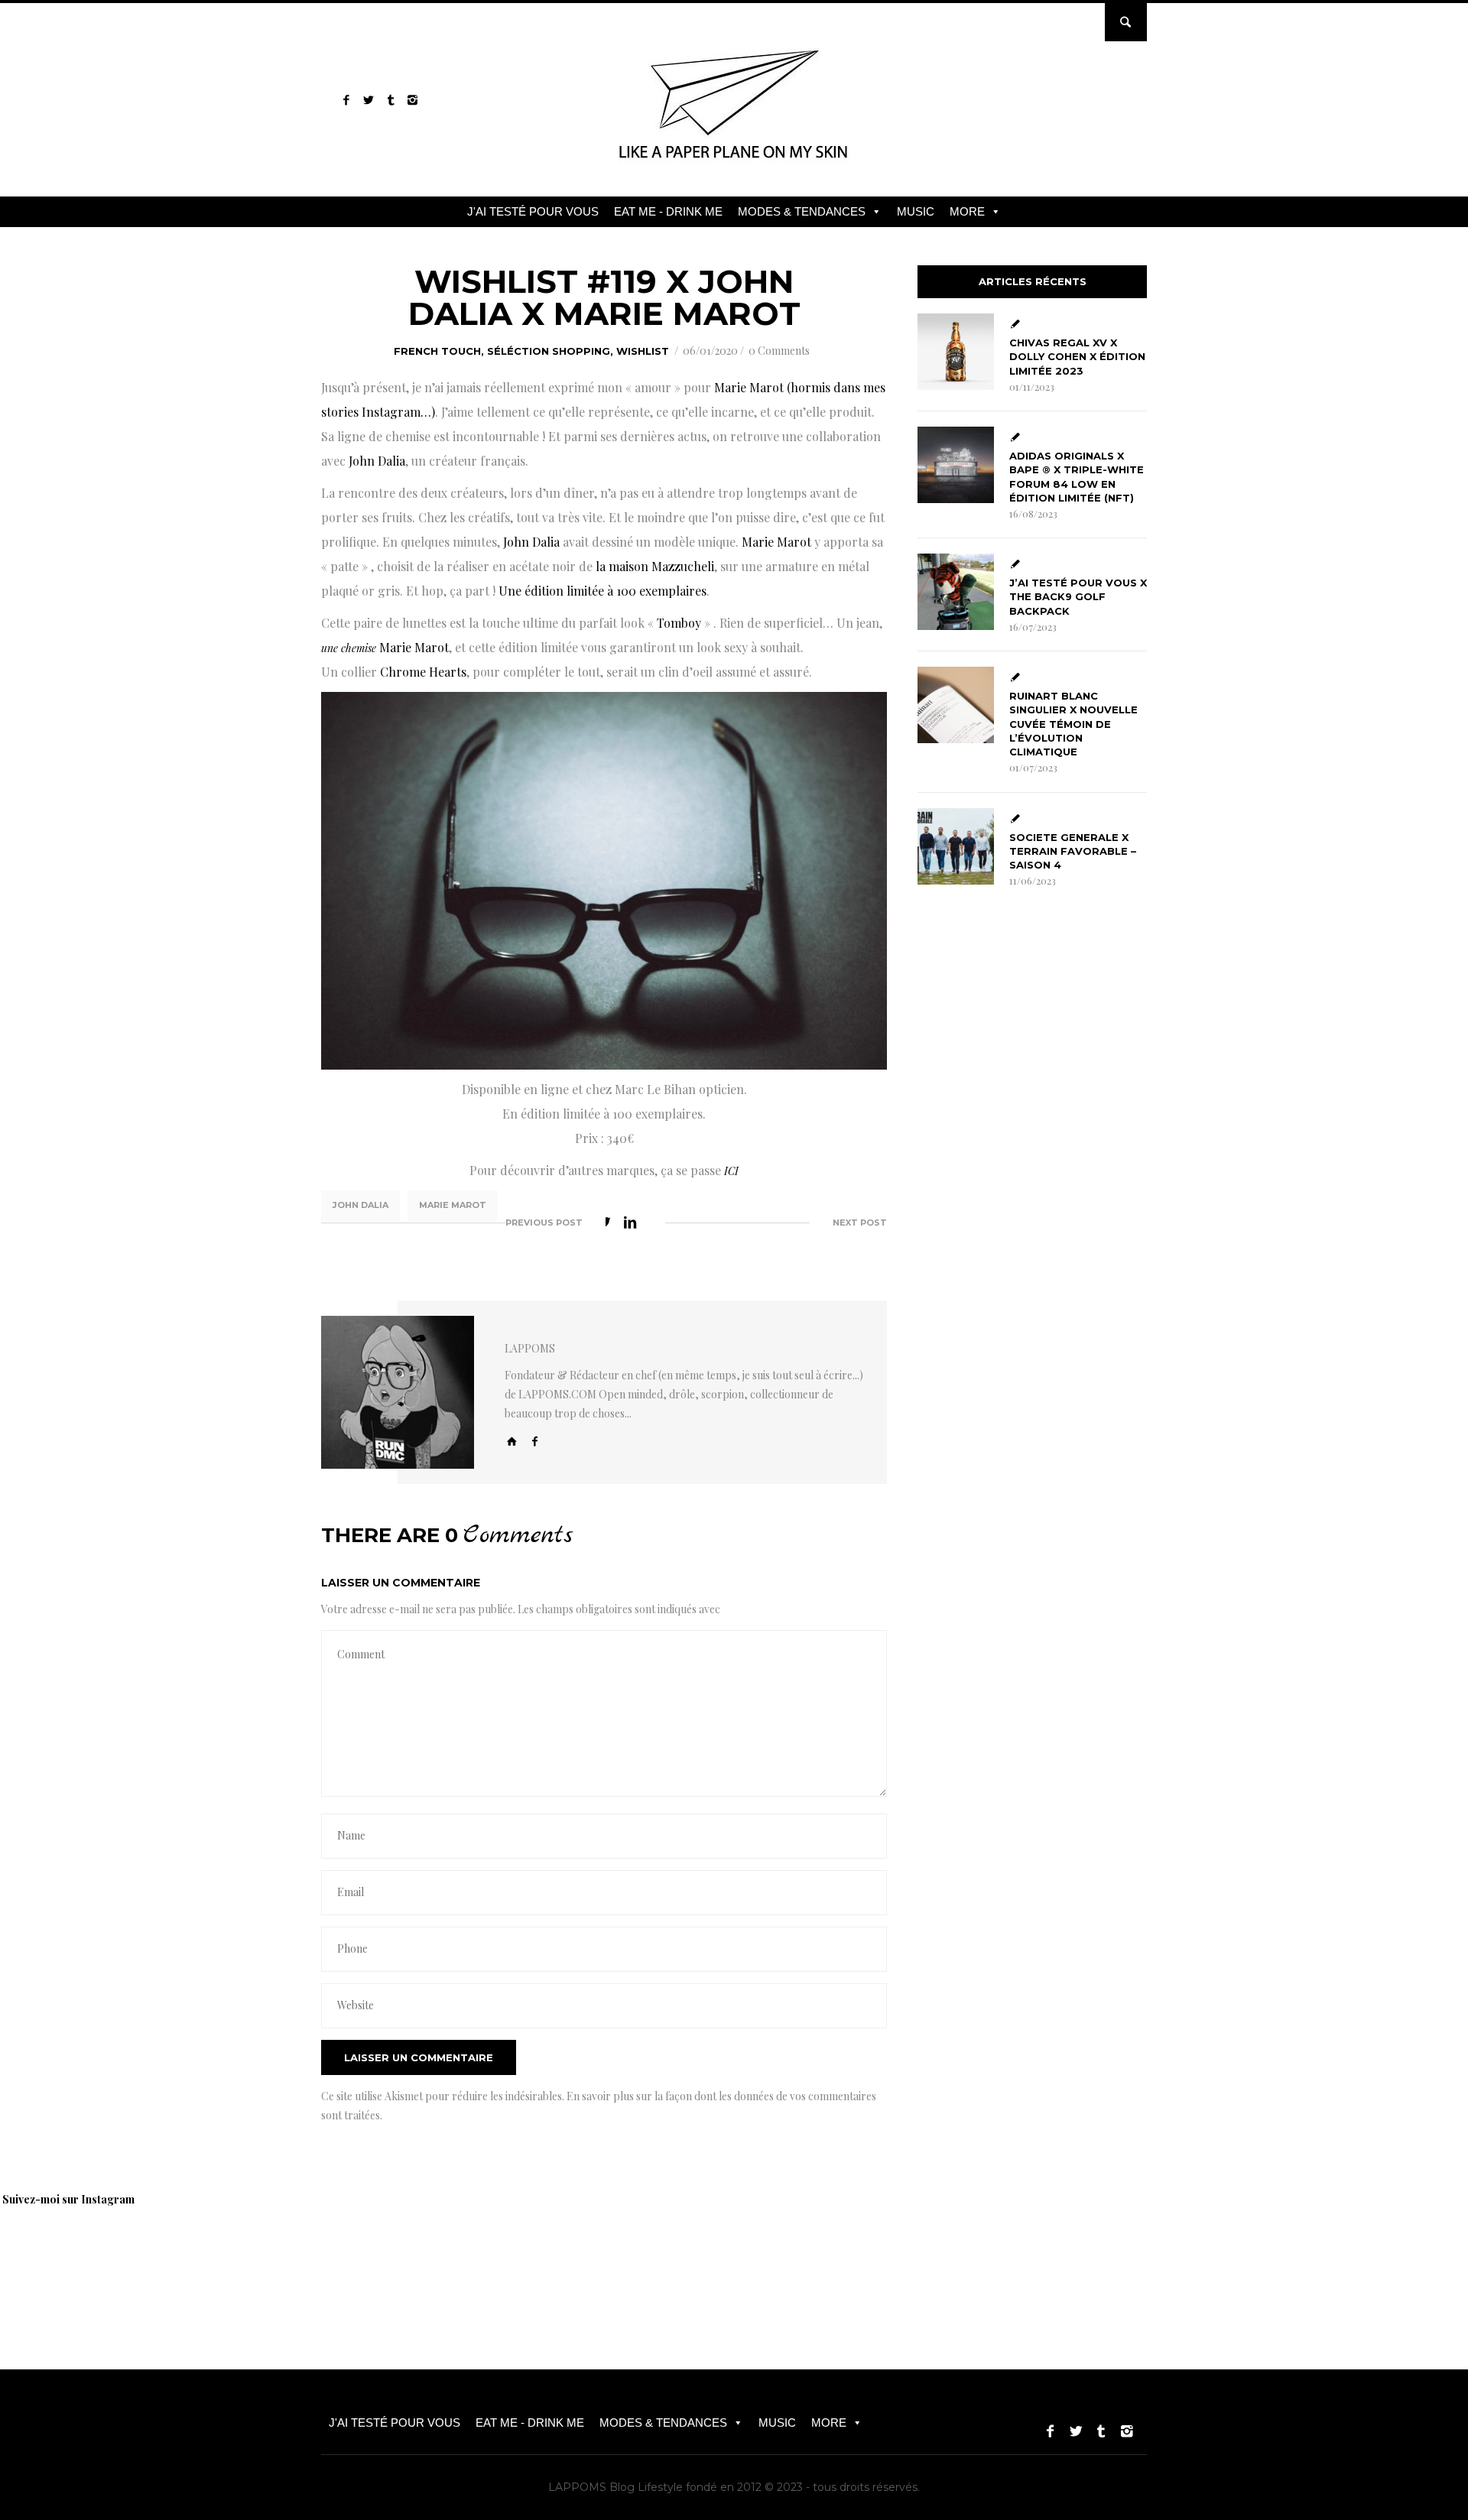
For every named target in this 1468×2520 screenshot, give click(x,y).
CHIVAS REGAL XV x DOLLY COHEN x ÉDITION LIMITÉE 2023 (1077, 356)
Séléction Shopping (549, 351)
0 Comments (779, 351)
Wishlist (643, 351)
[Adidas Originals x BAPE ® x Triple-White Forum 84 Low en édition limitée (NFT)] (956, 465)
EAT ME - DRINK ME (668, 211)
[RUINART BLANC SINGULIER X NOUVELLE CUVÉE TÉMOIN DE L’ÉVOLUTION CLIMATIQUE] (956, 705)
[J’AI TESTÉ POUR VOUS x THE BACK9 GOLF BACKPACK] (956, 592)
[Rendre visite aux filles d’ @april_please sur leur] (359, 2255)
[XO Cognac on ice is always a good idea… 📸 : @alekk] (252, 2255)
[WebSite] (512, 1441)
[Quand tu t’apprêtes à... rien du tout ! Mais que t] (573, 2255)
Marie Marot (453, 1205)
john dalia (361, 1205)
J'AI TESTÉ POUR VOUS (533, 211)
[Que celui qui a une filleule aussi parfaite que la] (680, 2255)
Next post (860, 1223)
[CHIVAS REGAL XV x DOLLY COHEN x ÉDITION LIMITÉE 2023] (956, 352)
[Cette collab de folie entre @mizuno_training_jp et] (1216, 2255)
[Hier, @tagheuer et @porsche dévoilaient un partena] (1002, 2255)
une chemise (349, 648)
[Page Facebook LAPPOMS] (346, 100)
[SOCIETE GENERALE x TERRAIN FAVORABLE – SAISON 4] (956, 846)
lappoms (530, 1348)
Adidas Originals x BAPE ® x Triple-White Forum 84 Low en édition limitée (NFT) (1077, 477)
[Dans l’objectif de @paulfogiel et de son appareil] (466, 2255)
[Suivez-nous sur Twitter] (368, 100)
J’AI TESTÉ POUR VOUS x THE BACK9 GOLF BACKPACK (1078, 596)
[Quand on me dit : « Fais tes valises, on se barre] (895, 2255)
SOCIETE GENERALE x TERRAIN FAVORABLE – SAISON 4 (1073, 851)
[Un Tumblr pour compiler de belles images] (390, 100)
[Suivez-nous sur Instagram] (412, 100)
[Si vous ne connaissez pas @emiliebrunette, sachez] (1109, 2255)
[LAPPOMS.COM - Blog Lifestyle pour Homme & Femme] (734, 164)
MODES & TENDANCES (802, 211)
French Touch (437, 351)
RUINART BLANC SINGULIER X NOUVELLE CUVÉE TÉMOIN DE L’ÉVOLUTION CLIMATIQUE (1073, 724)
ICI (731, 1171)
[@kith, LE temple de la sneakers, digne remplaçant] (788, 2255)
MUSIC (916, 211)
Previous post (544, 1223)
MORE (967, 211)
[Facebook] (535, 1441)
